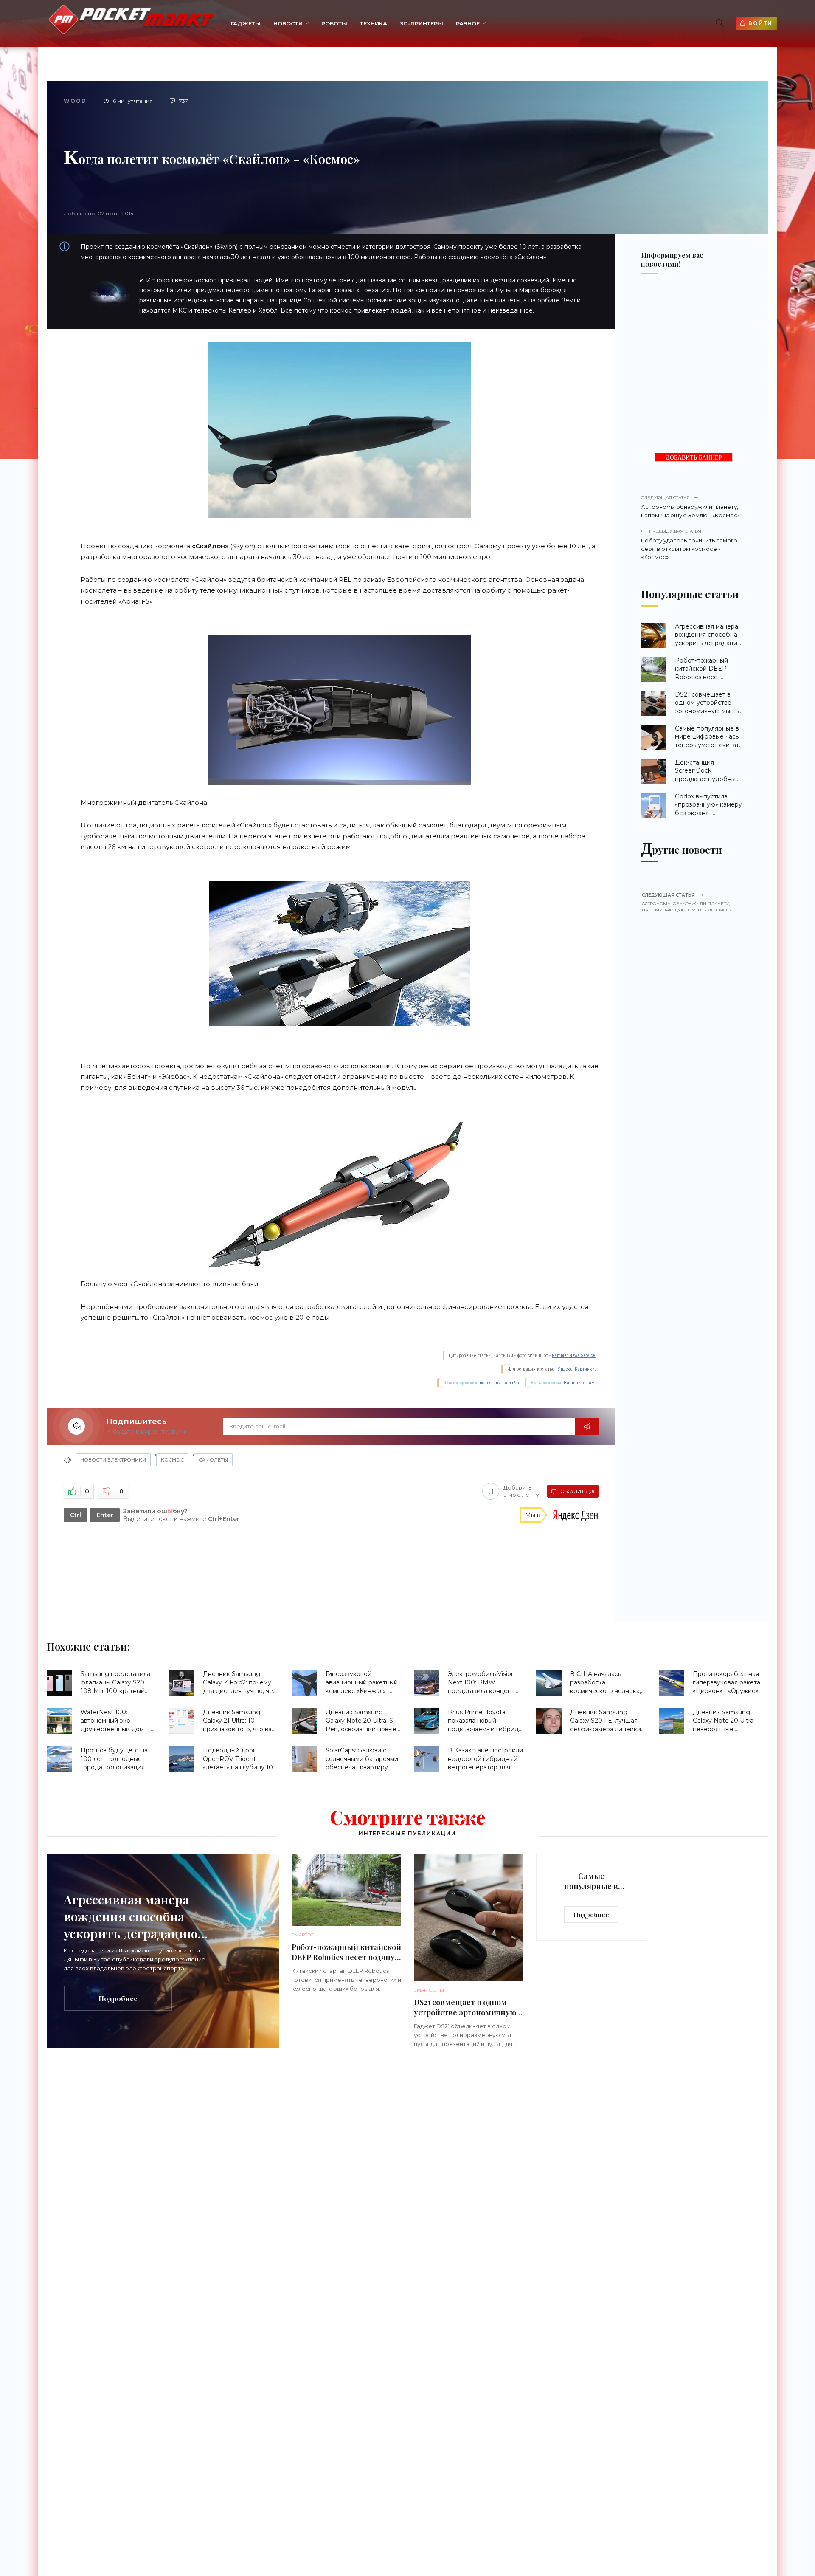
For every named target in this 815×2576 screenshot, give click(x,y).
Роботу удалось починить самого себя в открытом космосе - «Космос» (689, 544)
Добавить (521, 1491)
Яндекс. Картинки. (577, 1369)
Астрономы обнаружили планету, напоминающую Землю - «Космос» (690, 507)
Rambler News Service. (574, 1356)
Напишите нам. (580, 1383)
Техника (374, 23)
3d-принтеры (422, 23)
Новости (288, 23)
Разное (468, 23)
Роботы (334, 23)
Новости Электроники (113, 1460)
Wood (75, 101)
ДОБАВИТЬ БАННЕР (694, 458)
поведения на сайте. (500, 1383)
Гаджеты (246, 23)
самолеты (213, 1460)
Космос (172, 1460)
